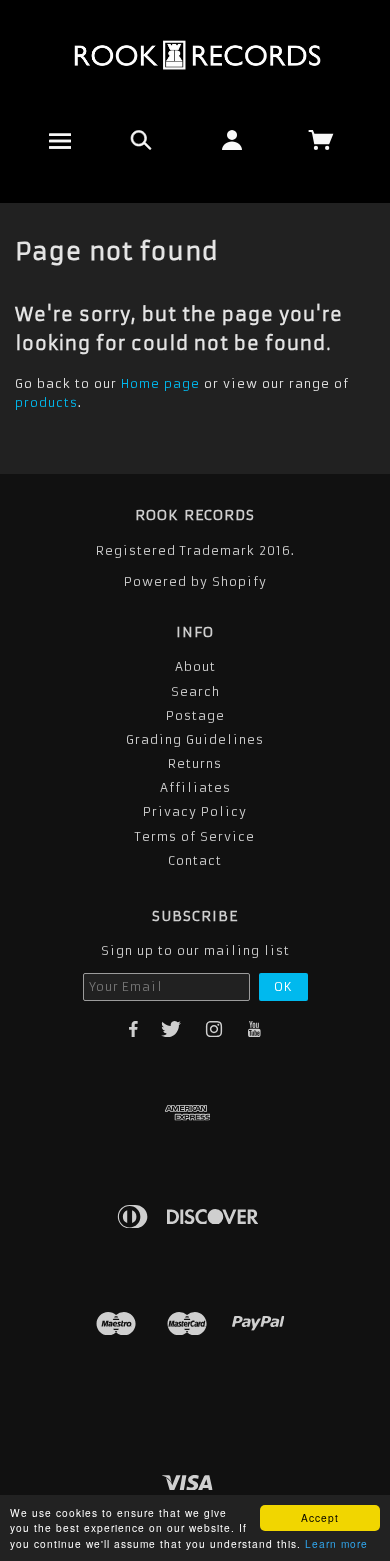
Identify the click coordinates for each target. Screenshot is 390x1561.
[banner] (195, 55)
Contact (195, 860)
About (195, 666)
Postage (195, 715)
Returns (195, 763)
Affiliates (195, 787)
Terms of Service (195, 836)
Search (195, 691)
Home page (160, 383)
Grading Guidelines (195, 739)
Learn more (336, 1543)
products (46, 402)
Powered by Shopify (195, 581)
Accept (320, 1517)
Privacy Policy (195, 811)
